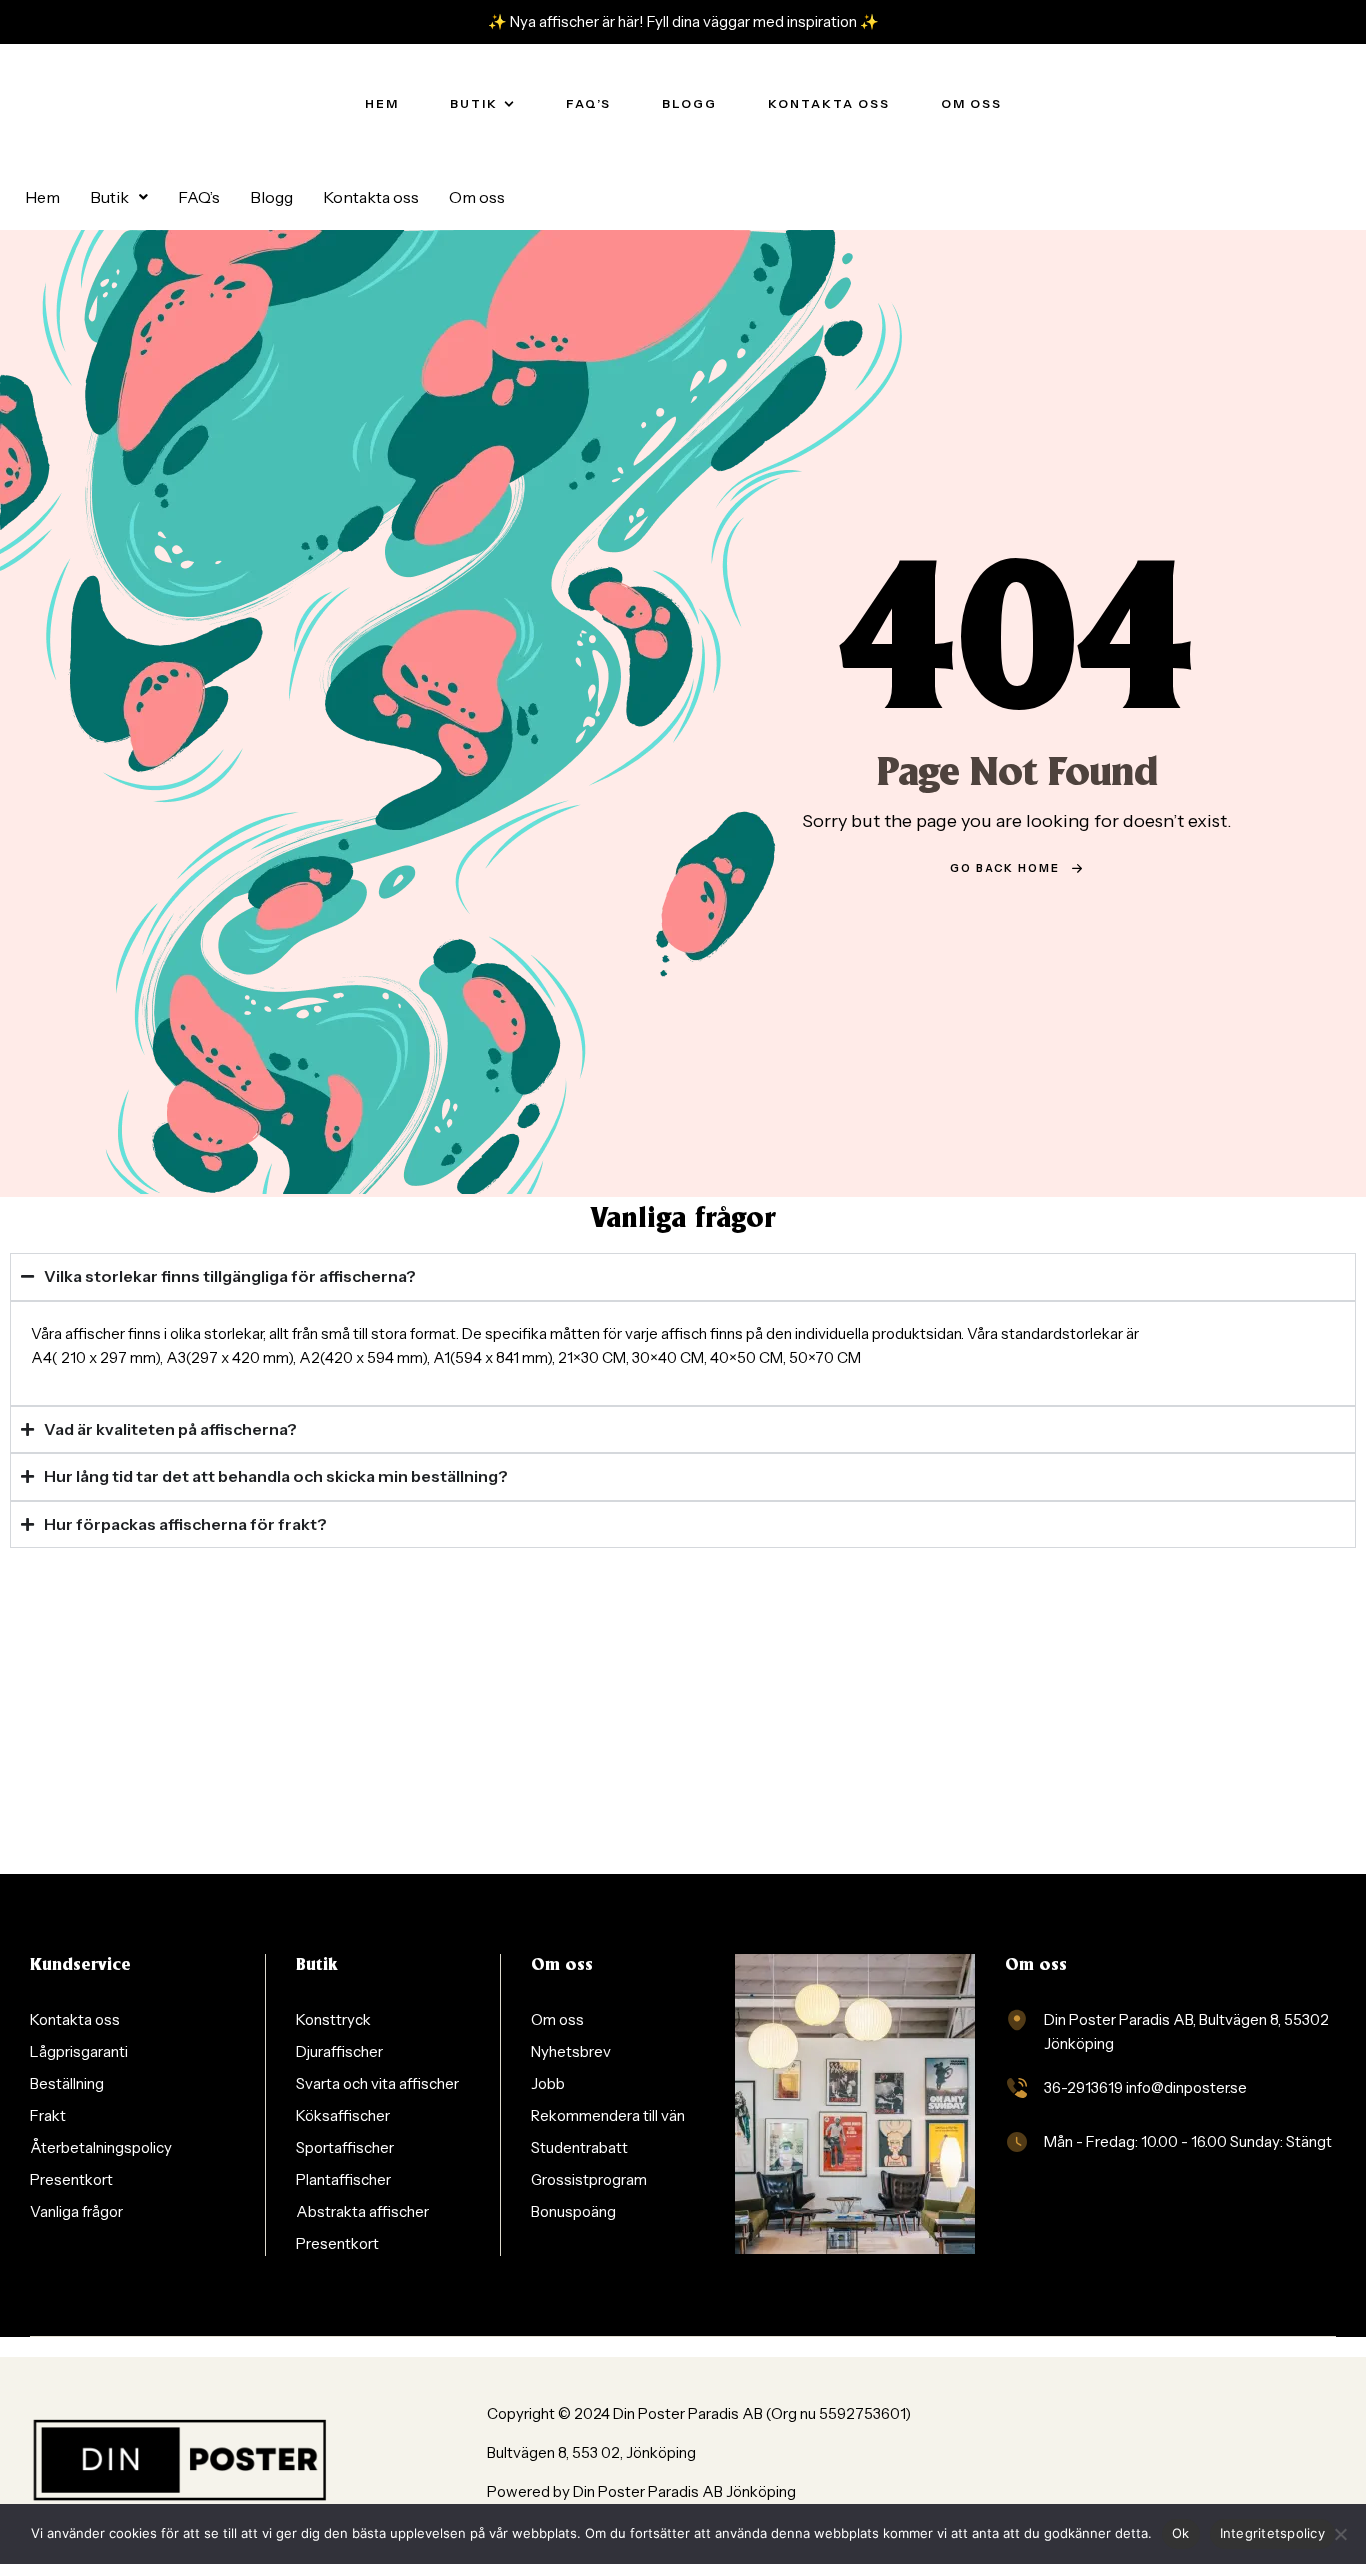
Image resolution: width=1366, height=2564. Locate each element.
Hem (42, 197)
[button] (119, 197)
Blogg (271, 197)
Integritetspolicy (1272, 2533)
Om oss (477, 197)
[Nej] (1341, 2534)
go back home (1005, 868)
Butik (109, 197)
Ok (1181, 2533)
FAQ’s (199, 197)
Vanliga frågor (683, 1220)
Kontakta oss (371, 197)
